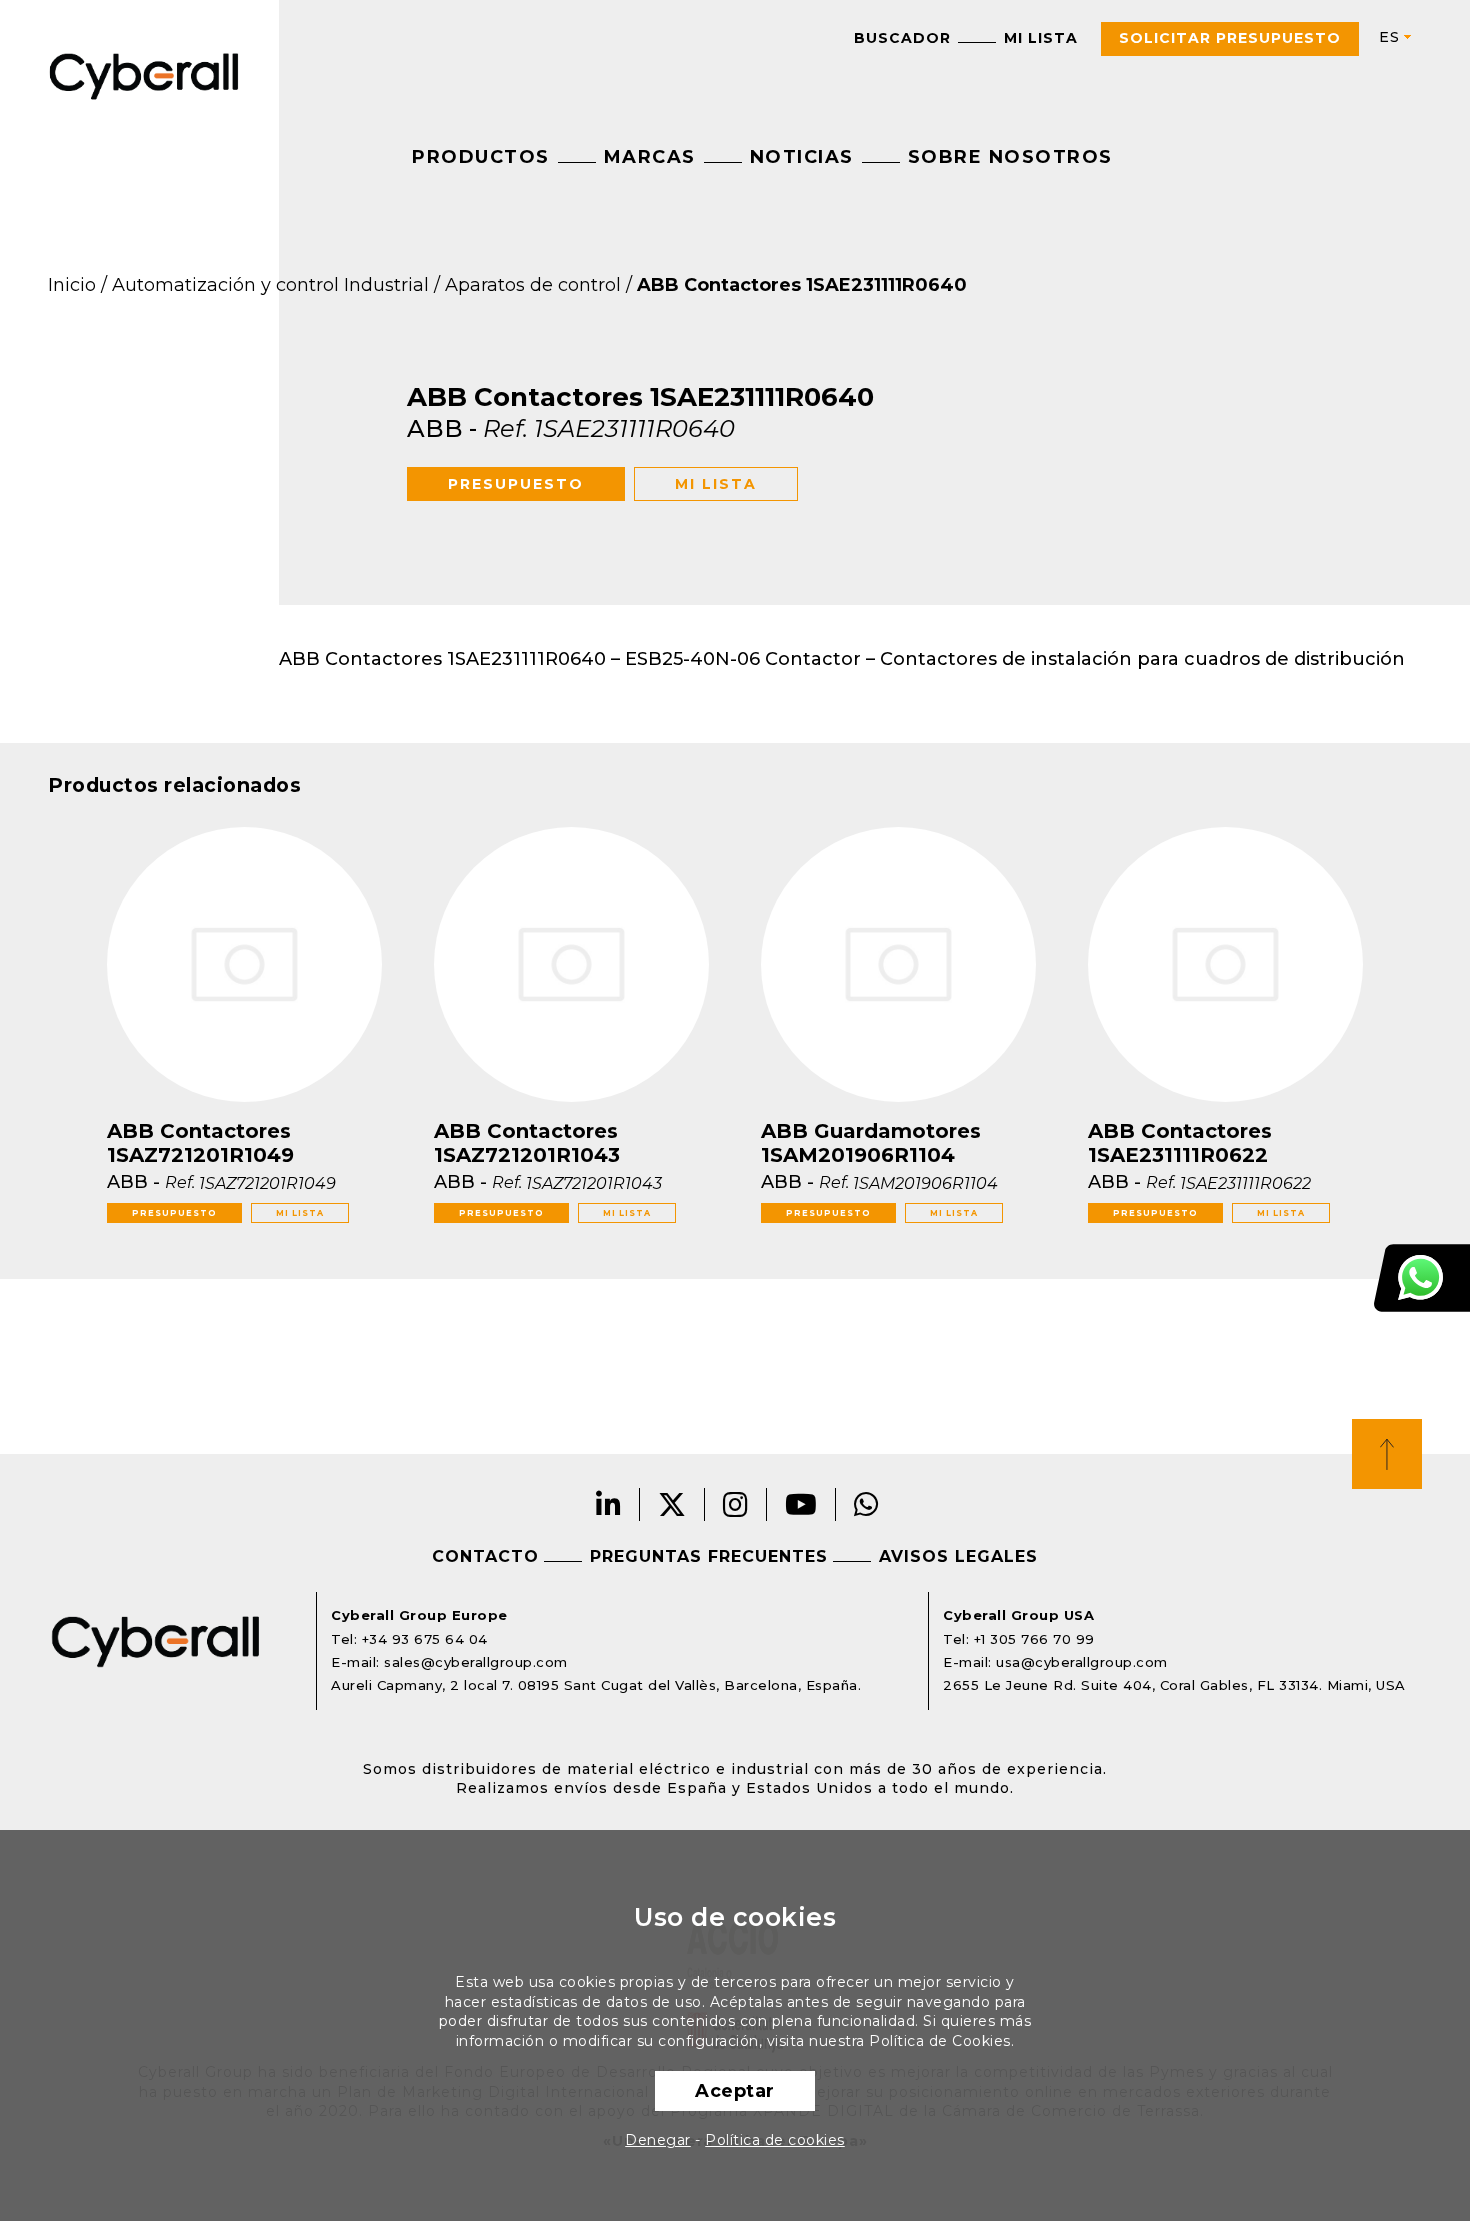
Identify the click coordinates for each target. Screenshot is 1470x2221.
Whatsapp (867, 1504)
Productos (481, 157)
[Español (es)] (1387, 37)
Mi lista (1041, 38)
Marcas (650, 157)
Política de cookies (775, 2140)
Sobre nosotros (1010, 157)
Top (1387, 1454)
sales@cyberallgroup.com (476, 1662)
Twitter (672, 1504)
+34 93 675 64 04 (425, 1639)
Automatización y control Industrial (270, 285)
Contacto (485, 1556)
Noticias (802, 157)
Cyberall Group (144, 74)
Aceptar (735, 2091)
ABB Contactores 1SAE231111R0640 (802, 285)
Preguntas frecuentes (709, 1556)
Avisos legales (958, 1556)
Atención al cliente (1422, 1278)
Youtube (801, 1504)
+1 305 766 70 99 (1034, 1639)
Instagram (736, 1504)
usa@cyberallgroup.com (1082, 1662)
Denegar (658, 2140)
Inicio (72, 285)
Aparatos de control (533, 285)
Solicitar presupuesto (1230, 38)
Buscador (902, 38)
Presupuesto (516, 484)
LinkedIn (609, 1504)
